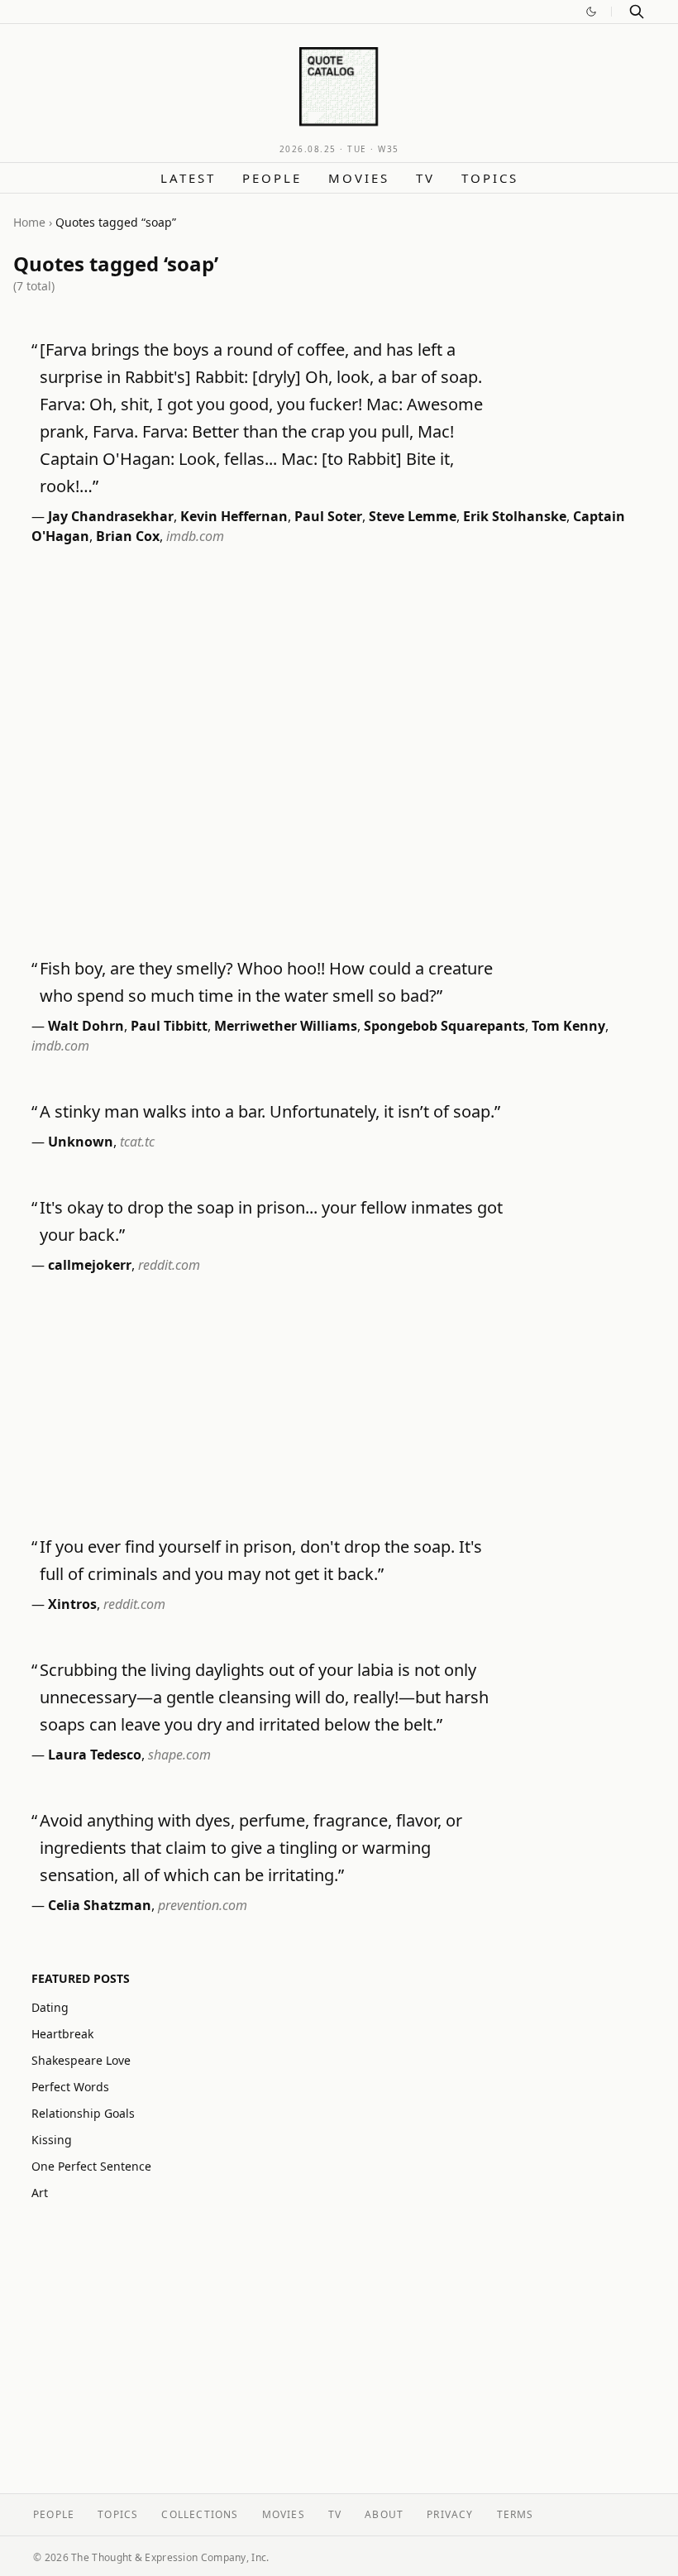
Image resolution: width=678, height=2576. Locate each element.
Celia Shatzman (100, 1905)
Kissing (52, 2140)
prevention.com (203, 1905)
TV (425, 178)
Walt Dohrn (86, 1026)
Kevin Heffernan (234, 516)
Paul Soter (328, 516)
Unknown (81, 1142)
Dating (50, 2007)
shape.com (179, 1755)
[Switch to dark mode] (591, 12)
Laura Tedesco (95, 1755)
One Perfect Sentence (91, 2166)
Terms (516, 2514)
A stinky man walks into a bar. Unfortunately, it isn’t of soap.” (270, 1111)
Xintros (72, 1604)
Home (29, 222)
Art (40, 2193)
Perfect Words (70, 2087)
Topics (490, 178)
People (272, 178)
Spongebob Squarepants (444, 1026)
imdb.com (195, 536)
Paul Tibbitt (169, 1026)
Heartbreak (62, 2034)
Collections (200, 2514)
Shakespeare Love (81, 2060)
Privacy (450, 2514)
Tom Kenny (568, 1026)
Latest (188, 178)
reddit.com (169, 1265)
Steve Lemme (413, 516)
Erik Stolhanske (515, 516)
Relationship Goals (83, 2113)
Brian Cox (128, 536)
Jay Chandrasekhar (111, 516)
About (384, 2514)
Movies (359, 178)
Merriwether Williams (286, 1026)
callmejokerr (90, 1265)
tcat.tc (137, 1142)
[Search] (637, 12)
